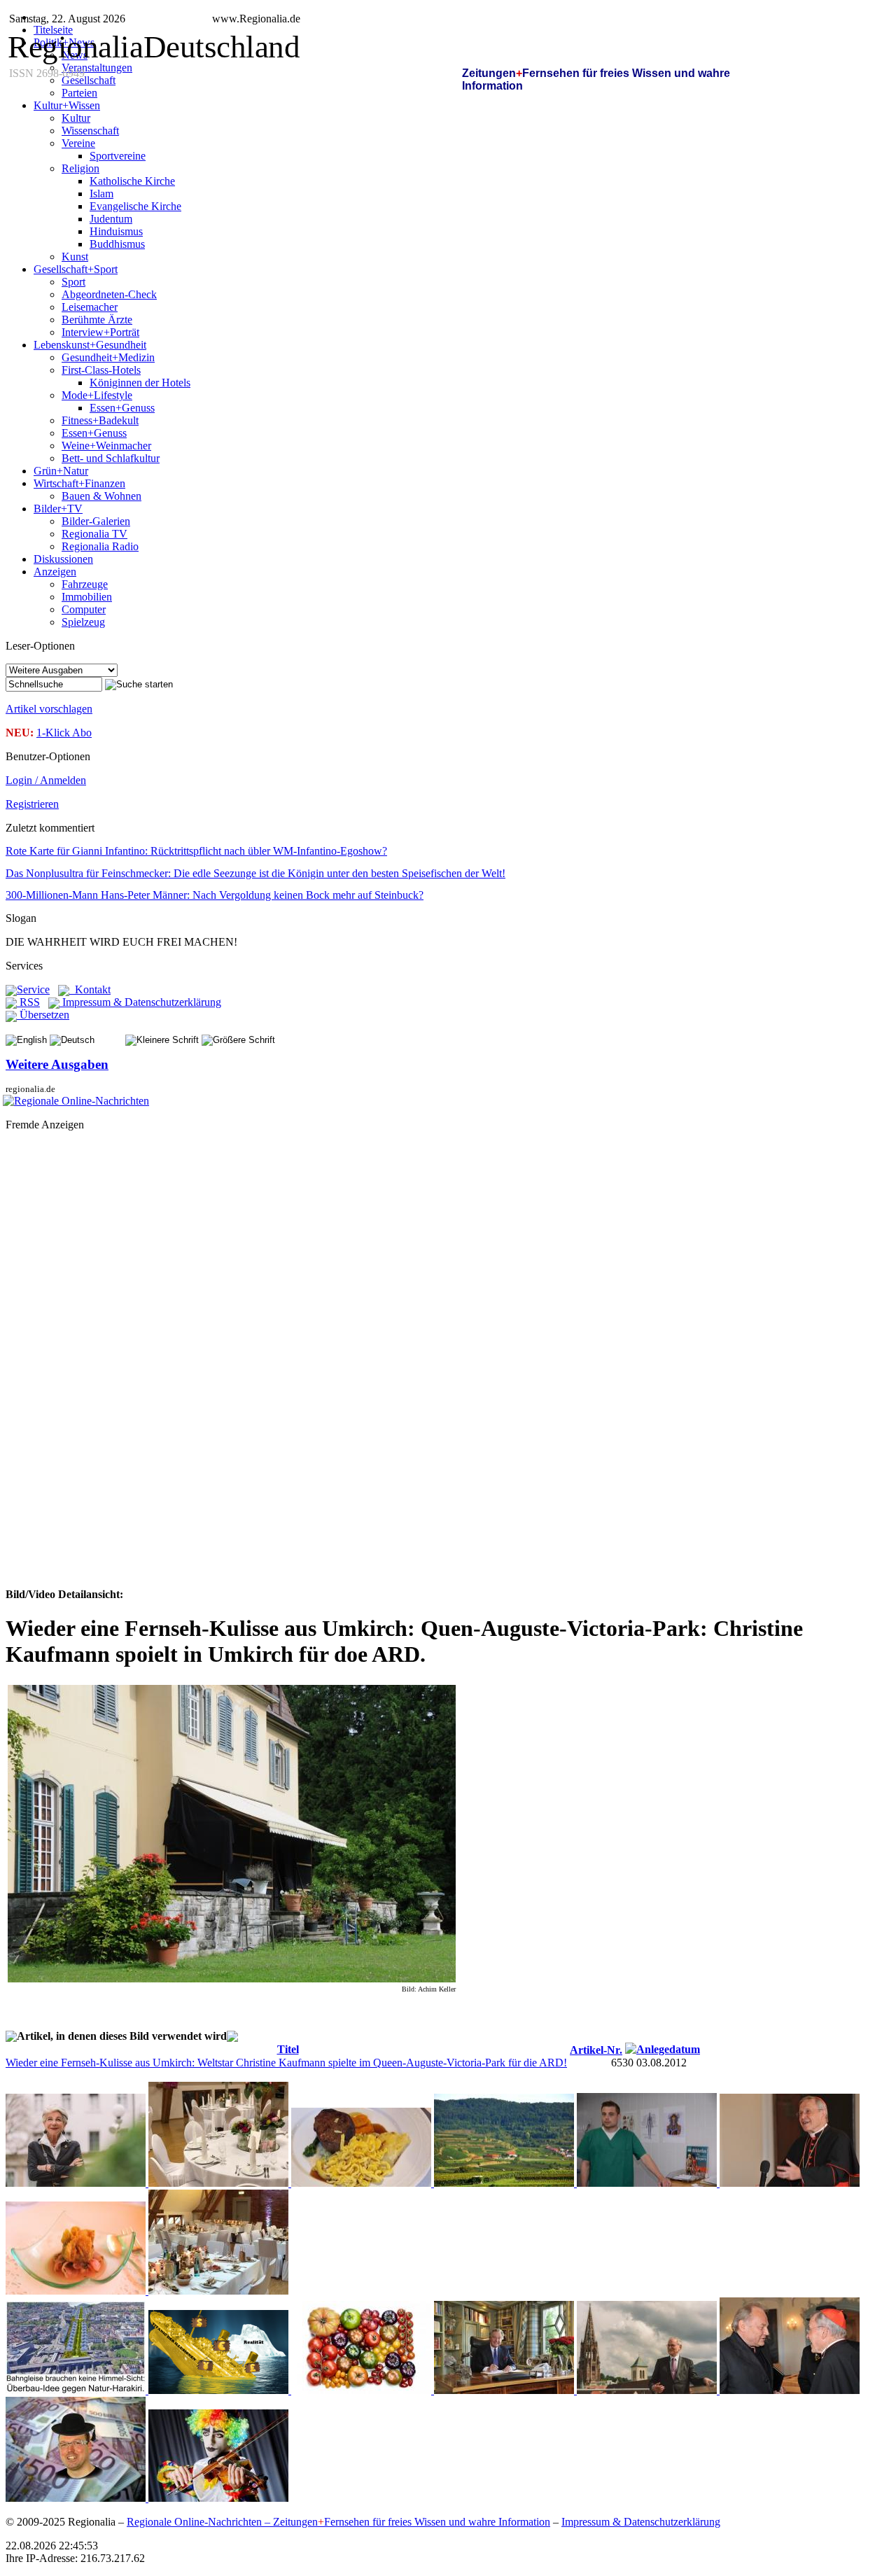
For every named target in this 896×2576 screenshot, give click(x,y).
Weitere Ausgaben (57, 1064)
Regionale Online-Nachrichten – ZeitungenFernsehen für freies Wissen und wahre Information (338, 2522)
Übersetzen (43, 1015)
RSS (28, 1002)
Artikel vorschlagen (49, 709)
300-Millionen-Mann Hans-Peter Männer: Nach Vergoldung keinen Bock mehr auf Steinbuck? (215, 895)
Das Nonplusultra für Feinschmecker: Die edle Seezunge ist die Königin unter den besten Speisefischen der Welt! (255, 873)
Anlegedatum (668, 2049)
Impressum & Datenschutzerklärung (140, 1002)
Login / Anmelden (46, 780)
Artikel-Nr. (596, 2050)
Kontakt (90, 989)
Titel (288, 2049)
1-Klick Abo (64, 733)
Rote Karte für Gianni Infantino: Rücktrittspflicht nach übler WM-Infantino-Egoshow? (196, 851)
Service (33, 989)
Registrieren (32, 804)
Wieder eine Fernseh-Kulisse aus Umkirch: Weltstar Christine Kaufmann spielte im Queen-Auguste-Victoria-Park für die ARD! (286, 2063)
